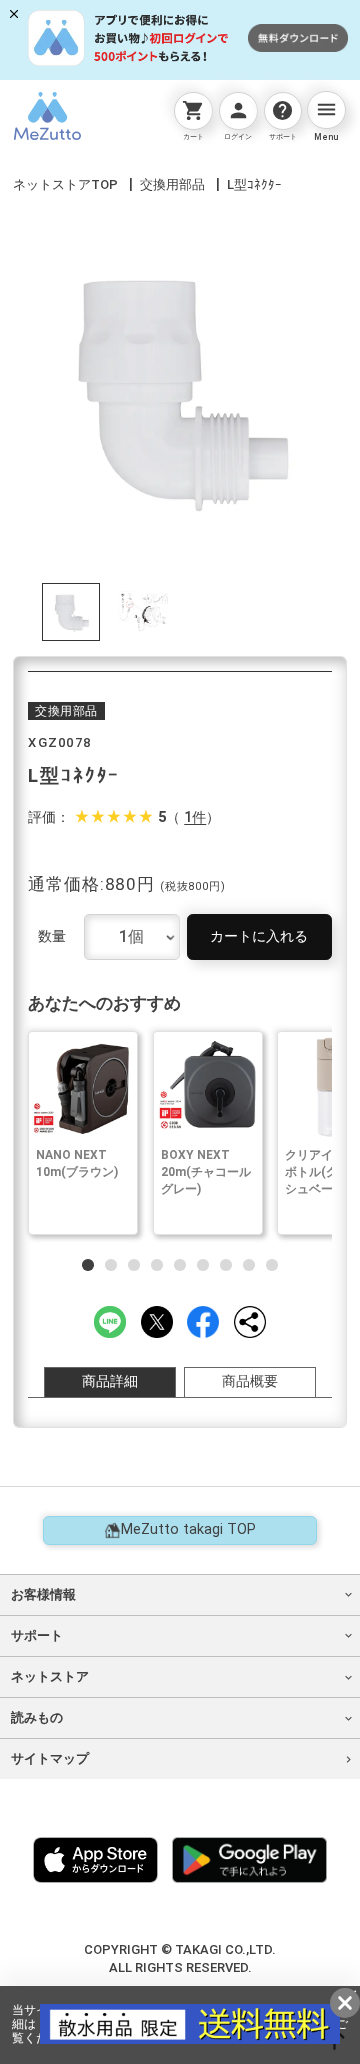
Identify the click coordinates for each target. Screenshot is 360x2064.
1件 (195, 818)
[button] (88, 1265)
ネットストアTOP (65, 184)
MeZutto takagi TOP (188, 1529)
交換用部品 (172, 184)
